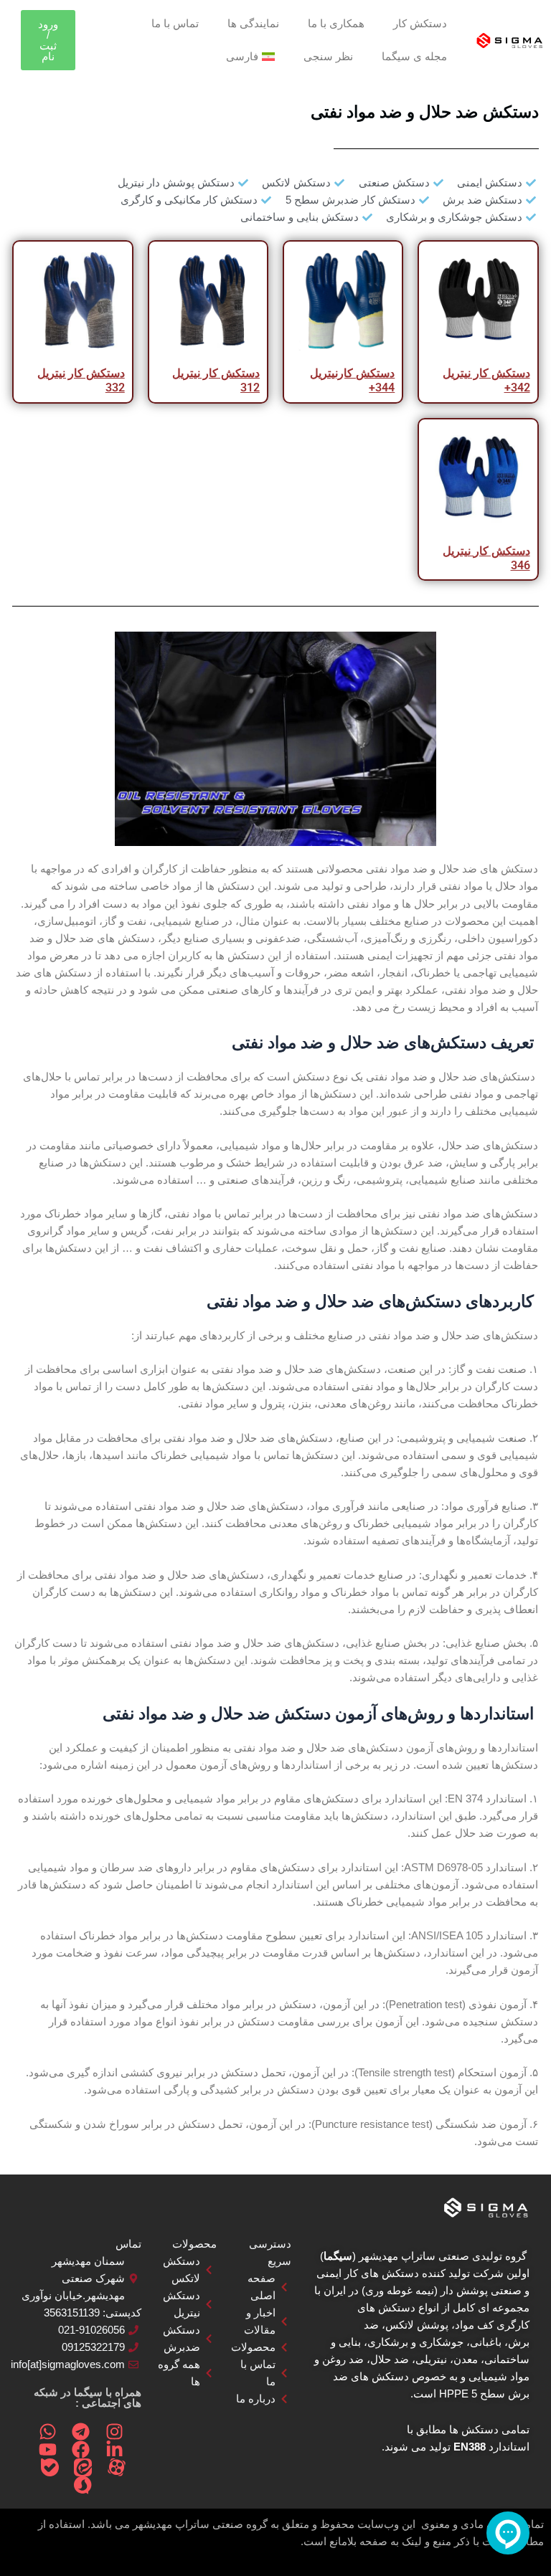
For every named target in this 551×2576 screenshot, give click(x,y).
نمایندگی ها (253, 24)
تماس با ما (175, 24)
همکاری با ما (336, 24)
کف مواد (474, 2325)
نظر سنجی (328, 57)
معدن (466, 2359)
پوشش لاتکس (417, 2325)
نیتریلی (431, 2359)
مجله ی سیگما (414, 57)
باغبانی (486, 2342)
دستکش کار (420, 24)
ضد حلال (390, 2359)
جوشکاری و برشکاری (415, 2342)
